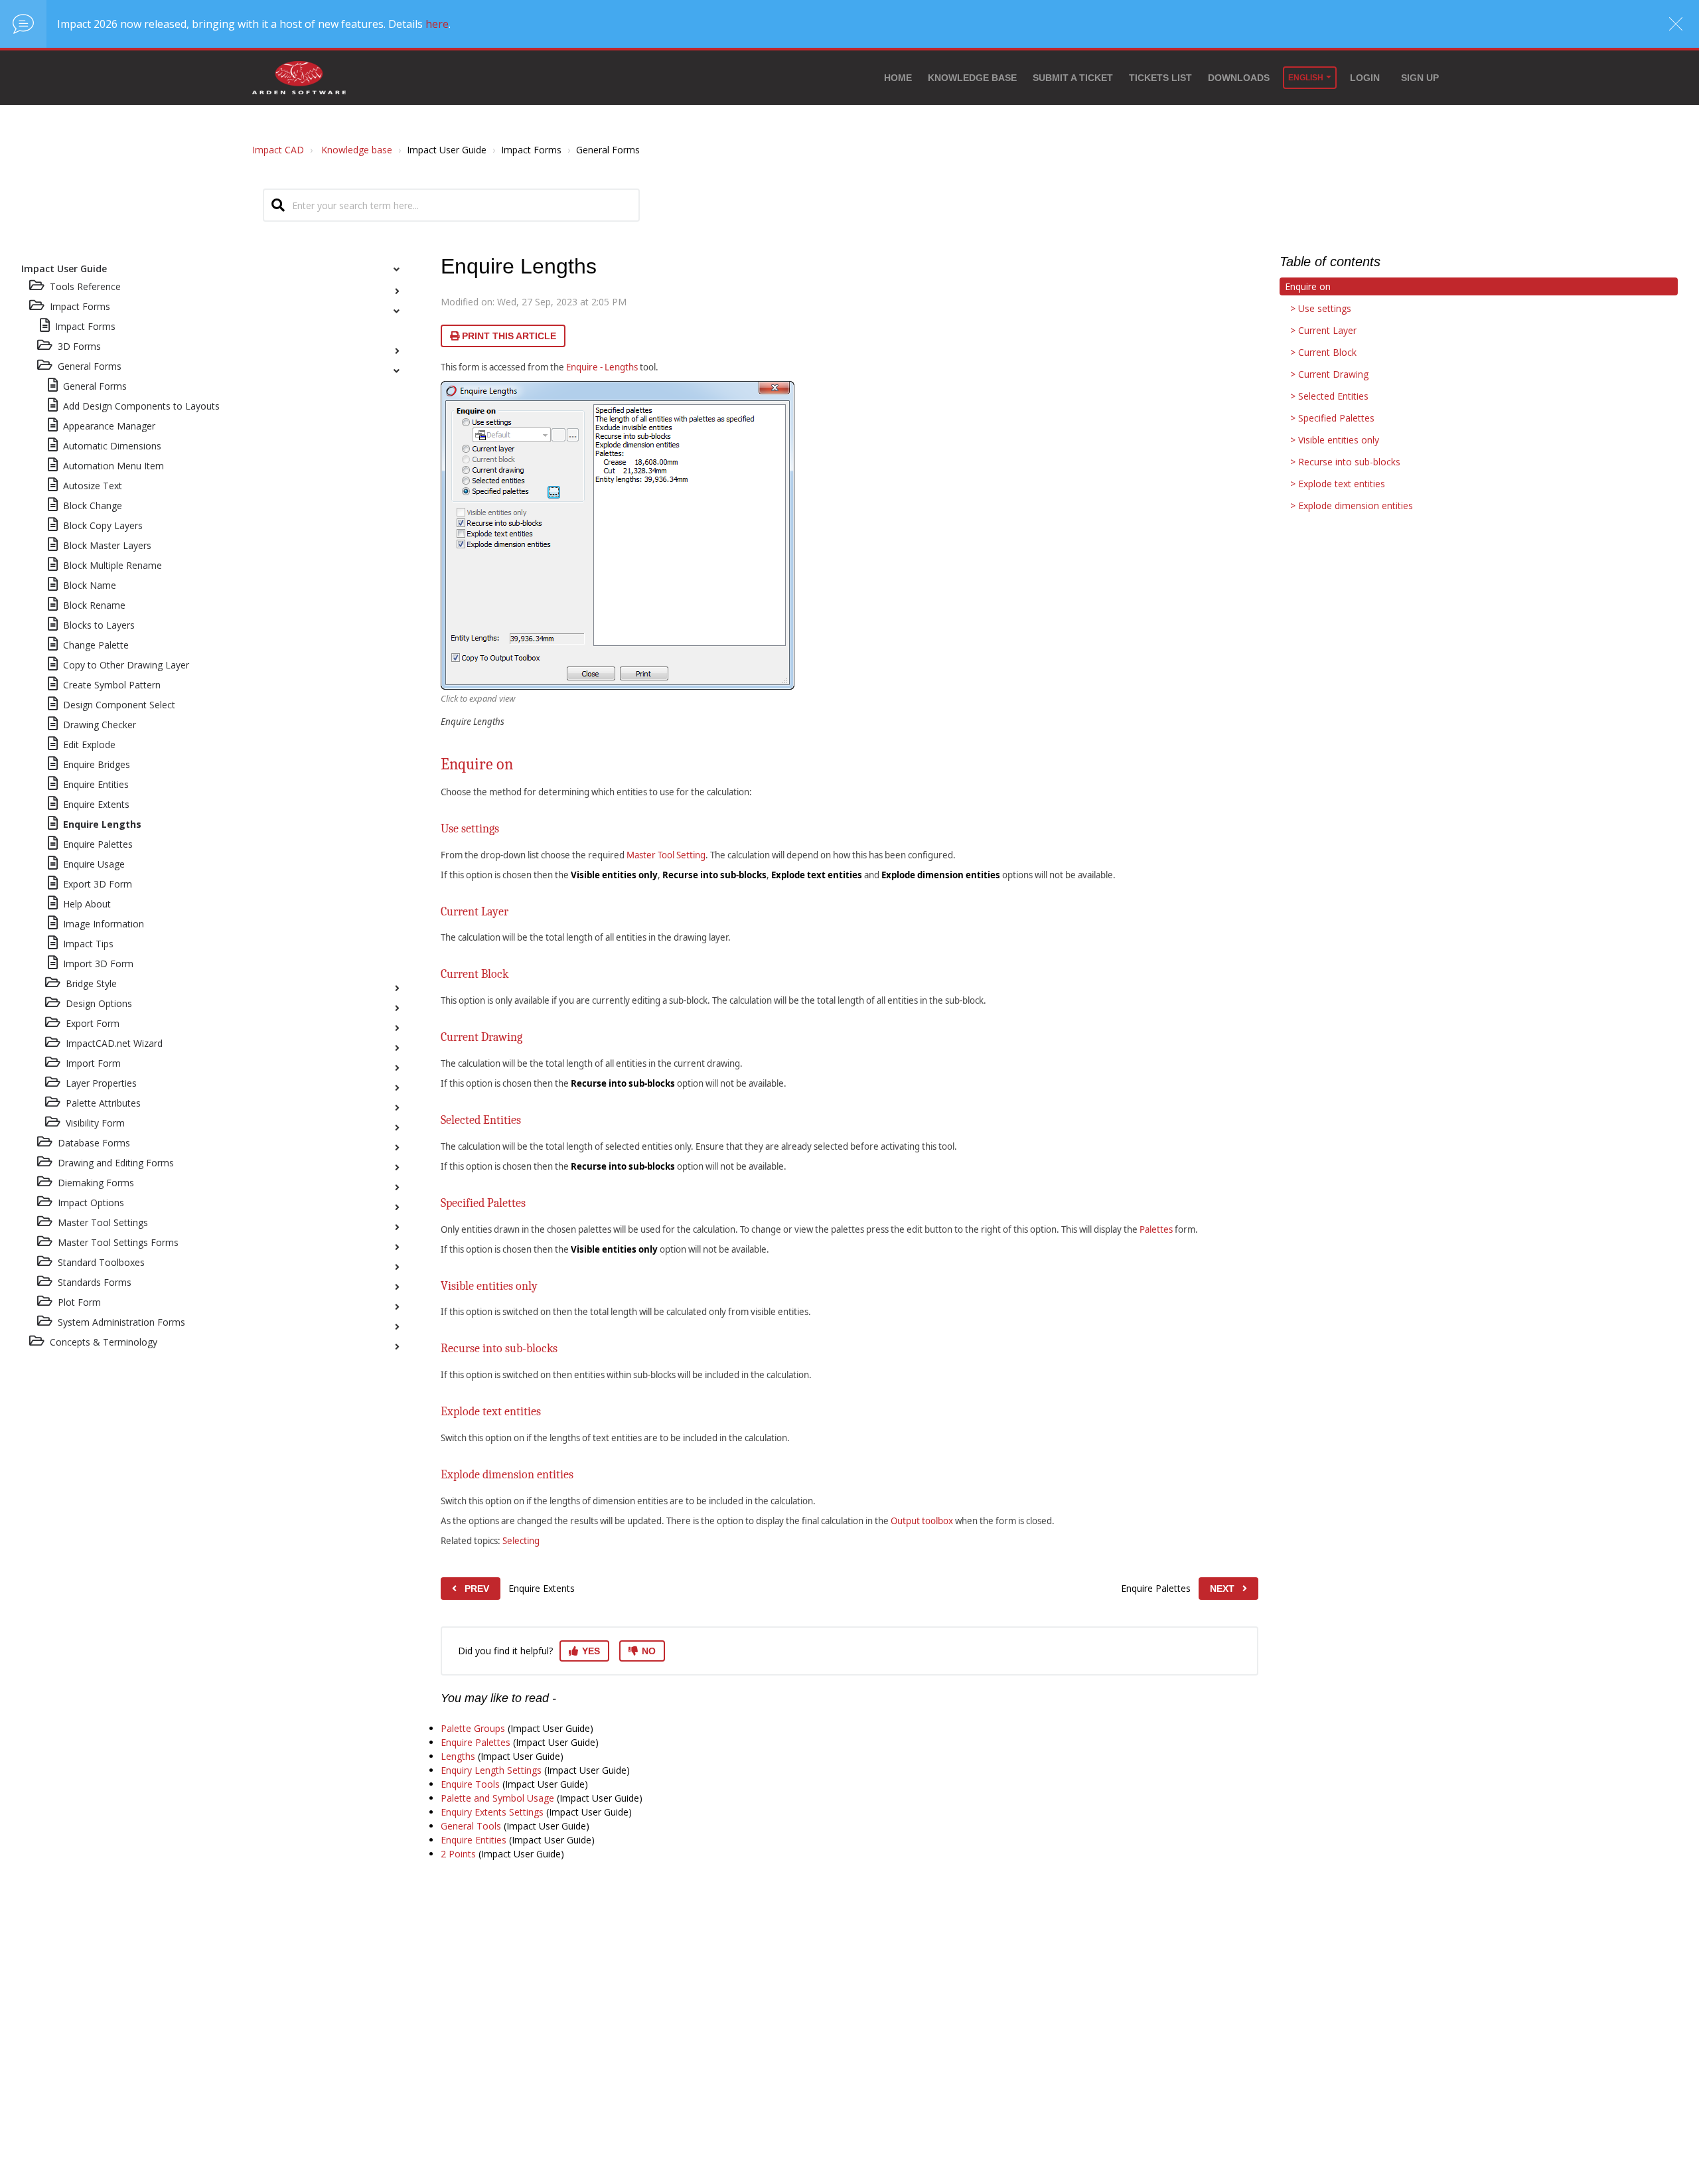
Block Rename (94, 605)
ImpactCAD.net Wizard (114, 1043)
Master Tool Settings (103, 1222)
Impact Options (91, 1203)
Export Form (93, 1023)
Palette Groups (473, 1728)
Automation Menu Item (113, 466)
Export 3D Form (98, 884)
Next (1222, 1589)
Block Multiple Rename (112, 565)
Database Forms (94, 1143)
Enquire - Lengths (602, 367)
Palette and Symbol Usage (497, 1798)
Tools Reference (85, 286)
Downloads (1239, 78)
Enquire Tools (470, 1784)
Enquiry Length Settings (491, 1770)
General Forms (90, 366)
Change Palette (96, 645)
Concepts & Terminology (104, 1342)
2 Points (458, 1854)
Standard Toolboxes (101, 1262)
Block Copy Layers (103, 525)
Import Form (93, 1063)
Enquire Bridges (97, 764)
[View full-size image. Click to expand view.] (618, 535)
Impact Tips (88, 944)
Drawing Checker (100, 725)
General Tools (471, 1826)
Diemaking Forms (96, 1183)
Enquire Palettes (98, 844)
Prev (477, 1589)
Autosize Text (93, 486)
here (437, 24)
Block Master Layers (107, 545)
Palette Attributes (103, 1103)
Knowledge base (972, 78)
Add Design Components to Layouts (141, 406)
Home (898, 78)
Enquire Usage (94, 864)
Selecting (521, 1541)
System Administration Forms (121, 1322)
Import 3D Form (98, 964)
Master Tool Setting (666, 855)
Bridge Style (91, 983)
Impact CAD (278, 150)
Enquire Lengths (102, 824)
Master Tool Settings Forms (118, 1242)
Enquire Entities (96, 784)
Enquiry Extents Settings (492, 1812)
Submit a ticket (1073, 78)
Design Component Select (119, 705)
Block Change (93, 506)
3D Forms (79, 346)
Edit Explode (89, 744)
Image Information (104, 924)
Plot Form (79, 1302)
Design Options (99, 1003)
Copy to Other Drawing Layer (126, 665)
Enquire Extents (96, 804)
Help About (87, 904)
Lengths (458, 1756)
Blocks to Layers (99, 625)
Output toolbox (922, 1521)
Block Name (90, 585)
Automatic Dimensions (112, 446)
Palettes (1156, 1229)
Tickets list (1160, 78)
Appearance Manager (109, 426)
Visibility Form (95, 1123)
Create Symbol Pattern (112, 685)
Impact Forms (85, 326)
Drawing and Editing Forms (116, 1163)
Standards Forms (95, 1282)
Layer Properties (101, 1083)
